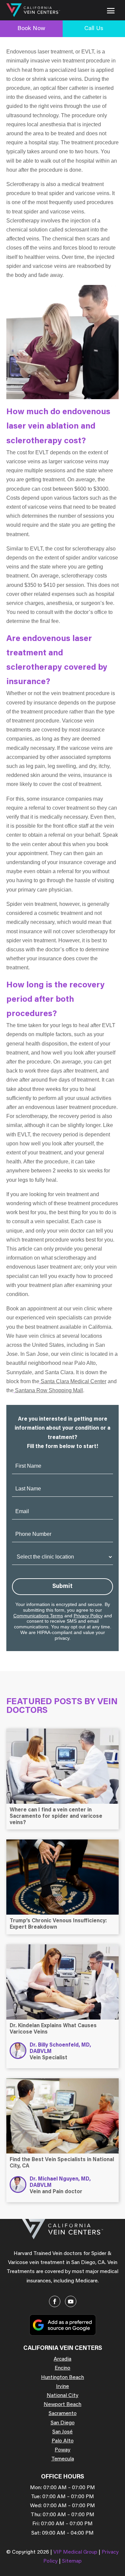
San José (62, 2432)
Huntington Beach (62, 2378)
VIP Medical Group (76, 2552)
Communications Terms (38, 1616)
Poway (62, 2450)
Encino (62, 2368)
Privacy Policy (88, 1616)
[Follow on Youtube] (71, 2301)
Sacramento (63, 2414)
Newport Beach (62, 2405)
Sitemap (72, 2561)
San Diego (63, 2423)
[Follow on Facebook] (55, 2301)
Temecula (63, 2459)
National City (62, 2396)
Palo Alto (63, 2441)
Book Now (31, 29)
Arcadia (62, 2359)
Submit (62, 1587)
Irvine (62, 2387)
